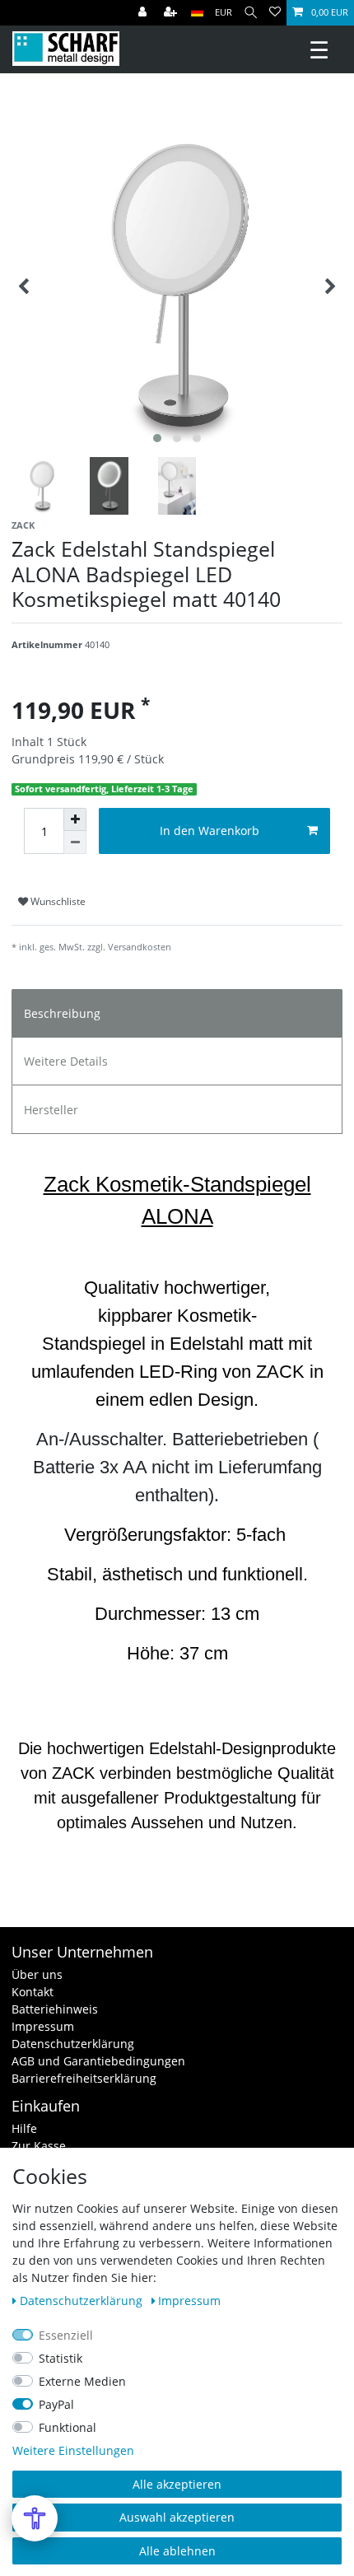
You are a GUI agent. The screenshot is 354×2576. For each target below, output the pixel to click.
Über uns (37, 1974)
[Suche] (251, 13)
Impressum (43, 2026)
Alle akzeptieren (177, 2484)
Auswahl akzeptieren (177, 2517)
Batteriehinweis (55, 2009)
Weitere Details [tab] (66, 1061)
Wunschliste (57, 901)
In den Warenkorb (210, 831)
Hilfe (24, 2128)
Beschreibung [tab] (62, 1013)
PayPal (56, 2404)
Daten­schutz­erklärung (83, 2301)
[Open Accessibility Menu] (35, 2518)
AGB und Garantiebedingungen (98, 2061)
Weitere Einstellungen (73, 2450)
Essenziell (66, 2335)
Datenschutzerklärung (73, 2044)
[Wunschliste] (275, 13)
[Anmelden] (144, 13)
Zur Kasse (39, 2146)
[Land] (197, 13)
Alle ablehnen (177, 2551)
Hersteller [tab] (51, 1110)
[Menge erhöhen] (75, 819)
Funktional (68, 2427)
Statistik (61, 2358)
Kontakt (33, 1992)
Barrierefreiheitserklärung (84, 2078)
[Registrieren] (172, 13)
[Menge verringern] (75, 842)
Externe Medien (82, 2381)
